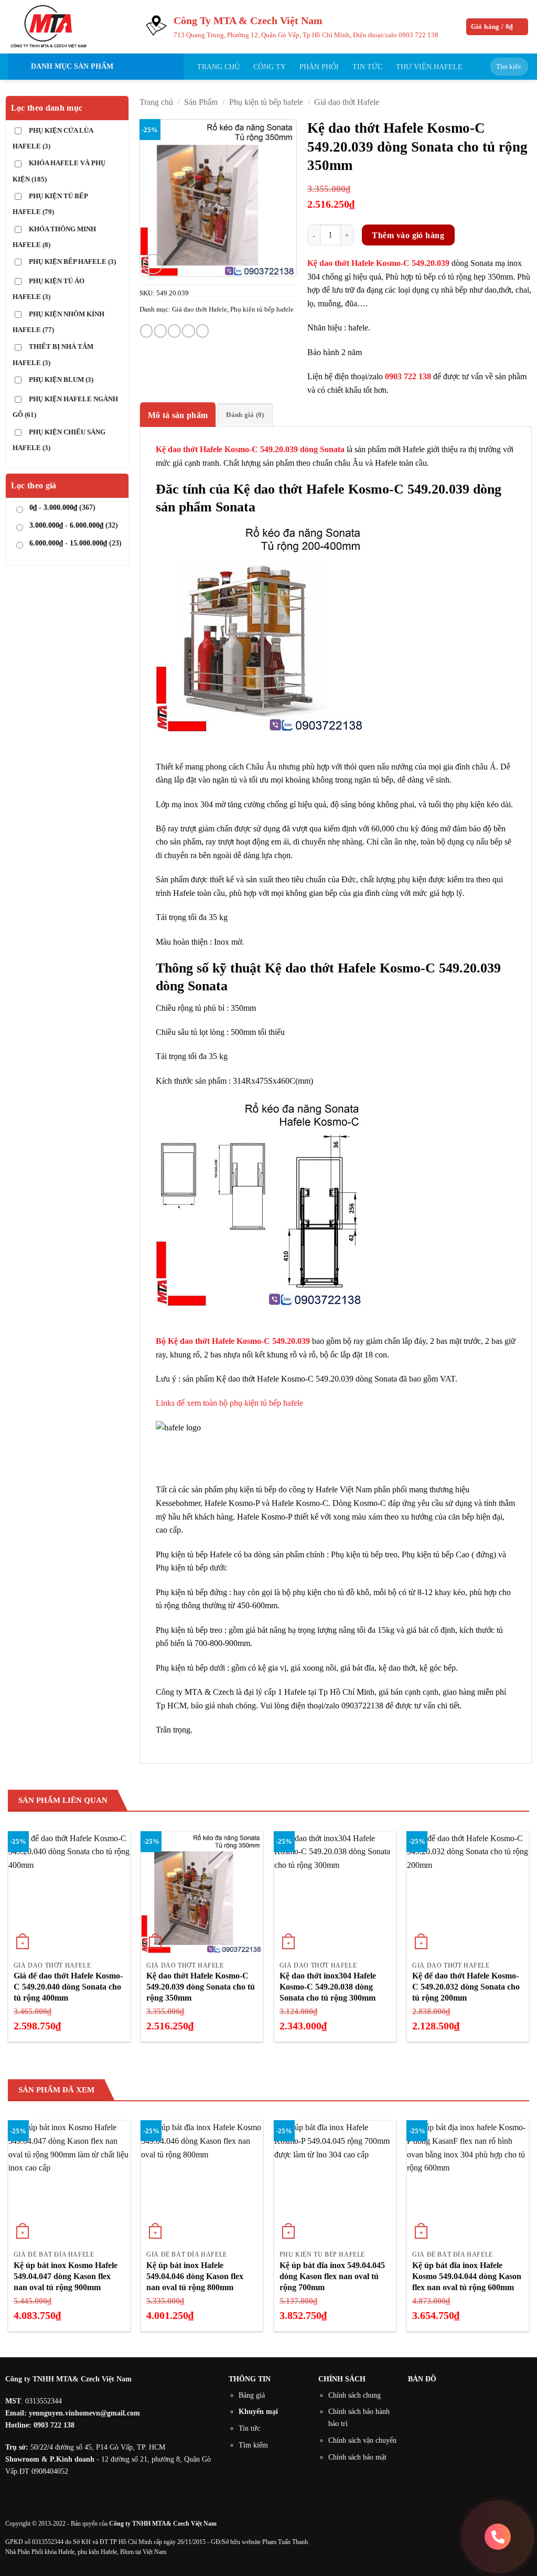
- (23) (76, 543)
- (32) (74, 525)
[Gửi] (518, 67)
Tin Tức (367, 67)
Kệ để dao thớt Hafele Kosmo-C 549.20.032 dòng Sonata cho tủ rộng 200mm (466, 1987)
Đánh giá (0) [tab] (245, 415)
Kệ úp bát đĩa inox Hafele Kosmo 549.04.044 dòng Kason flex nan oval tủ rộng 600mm (467, 2276)
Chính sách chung (355, 2395)
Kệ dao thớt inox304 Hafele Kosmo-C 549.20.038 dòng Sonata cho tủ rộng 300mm (328, 1987)
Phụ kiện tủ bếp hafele (266, 102)
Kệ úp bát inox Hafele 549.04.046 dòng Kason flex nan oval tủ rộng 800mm (195, 2276)
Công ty (270, 67)
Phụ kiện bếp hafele (72, 262)
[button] (497, 27)
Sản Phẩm (201, 102)
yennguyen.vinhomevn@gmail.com (84, 2413)
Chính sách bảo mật (357, 2457)
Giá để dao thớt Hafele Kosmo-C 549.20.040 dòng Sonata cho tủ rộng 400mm (68, 1987)
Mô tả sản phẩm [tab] (178, 415)
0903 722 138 (418, 35)
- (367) (62, 507)
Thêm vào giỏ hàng (408, 235)
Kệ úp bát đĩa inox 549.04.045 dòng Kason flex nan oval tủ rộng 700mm (332, 2276)
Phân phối (319, 67)
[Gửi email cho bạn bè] (174, 331)
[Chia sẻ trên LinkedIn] (202, 331)
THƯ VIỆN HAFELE (429, 67)
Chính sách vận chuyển (362, 2440)
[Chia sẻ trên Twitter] (160, 331)
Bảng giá (252, 2395)
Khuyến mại (258, 2411)
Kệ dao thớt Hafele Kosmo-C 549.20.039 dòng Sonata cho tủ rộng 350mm (201, 1987)
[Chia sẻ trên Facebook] (146, 331)
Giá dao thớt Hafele (347, 102)
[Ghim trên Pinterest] (188, 331)
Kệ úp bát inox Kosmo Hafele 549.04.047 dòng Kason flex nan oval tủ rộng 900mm (66, 2276)
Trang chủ (218, 67)
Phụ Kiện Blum (61, 380)
